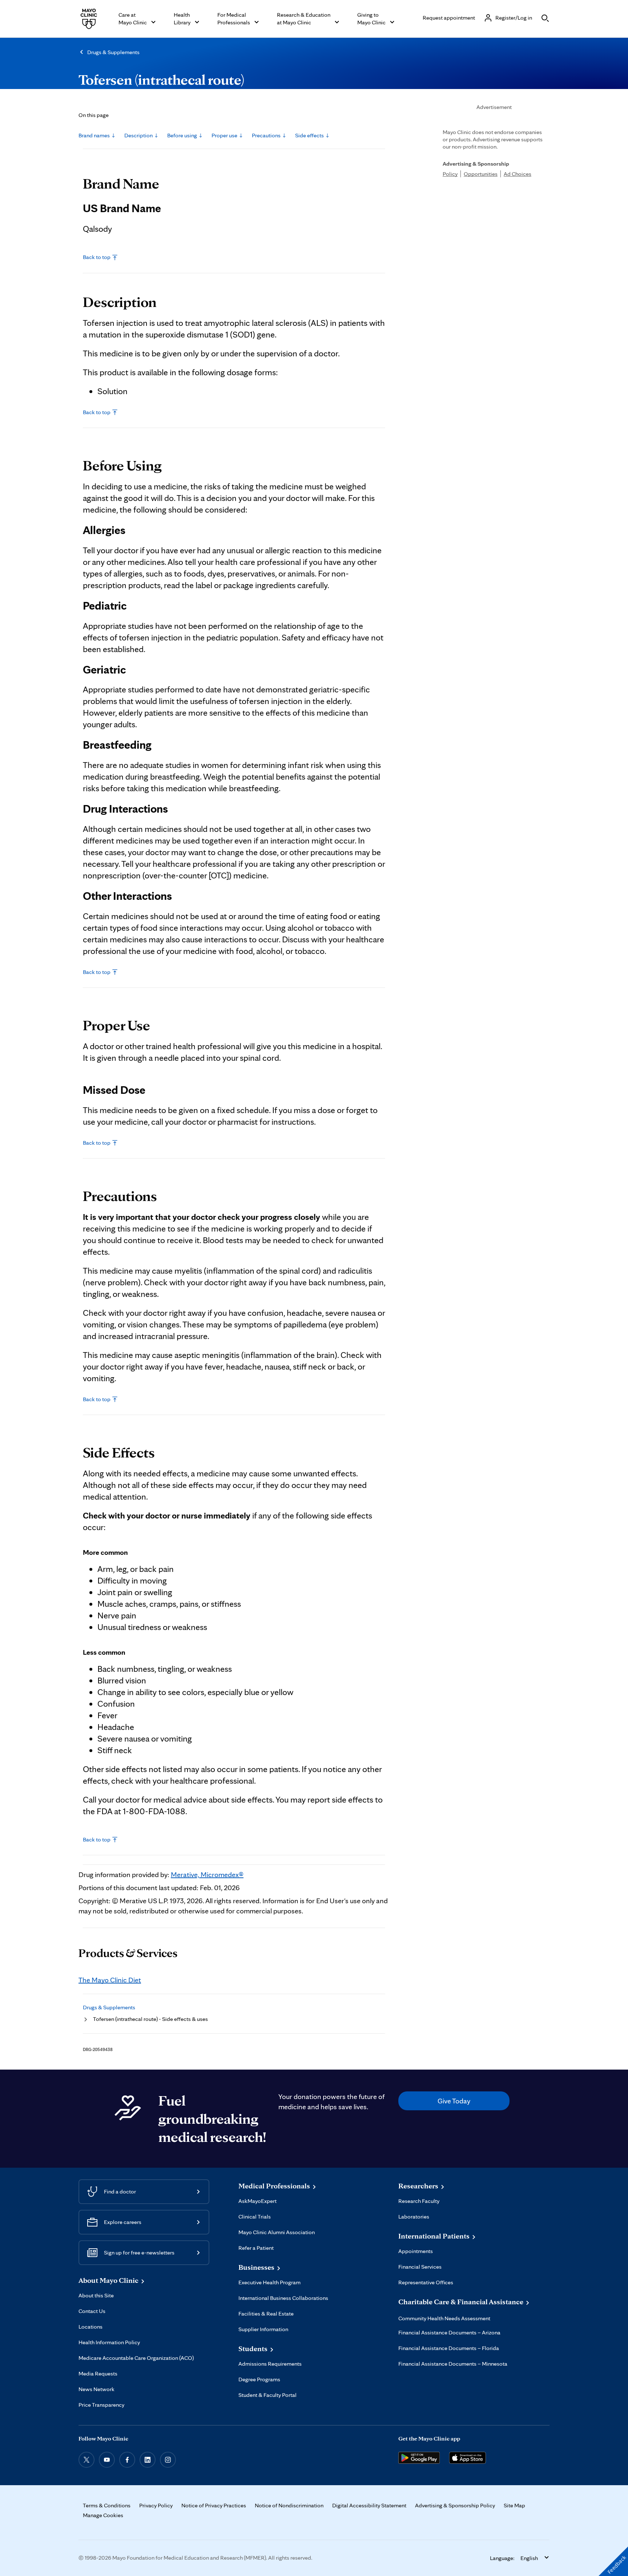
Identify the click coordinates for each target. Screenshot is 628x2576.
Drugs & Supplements (113, 52)
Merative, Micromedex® (207, 1875)
